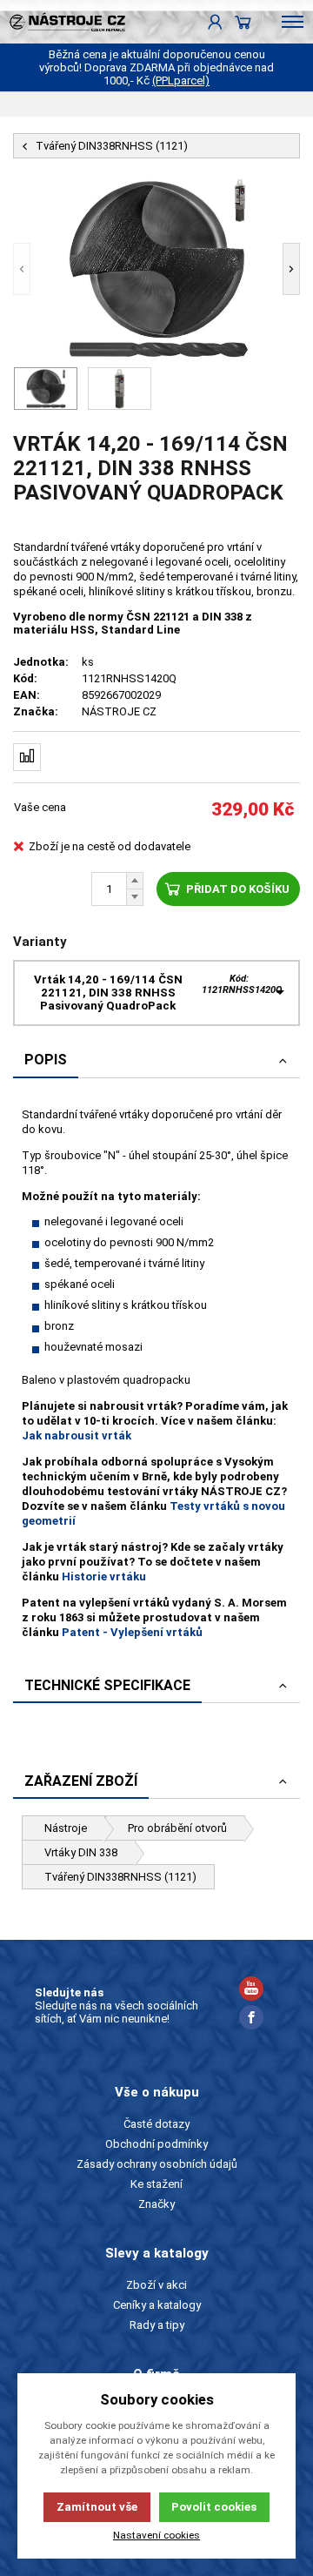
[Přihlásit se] (215, 22)
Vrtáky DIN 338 (81, 1852)
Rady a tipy (157, 2325)
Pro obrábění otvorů (177, 1828)
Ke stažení (156, 2184)
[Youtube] (251, 1991)
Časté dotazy (156, 2124)
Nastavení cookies (156, 2535)
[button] (22, 269)
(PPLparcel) (181, 80)
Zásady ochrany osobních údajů (157, 2164)
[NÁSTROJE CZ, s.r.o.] (63, 22)
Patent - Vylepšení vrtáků (132, 1632)
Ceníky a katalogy (157, 2305)
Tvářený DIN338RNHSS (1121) (120, 1877)
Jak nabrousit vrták (77, 1436)
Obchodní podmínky (156, 2144)
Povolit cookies (214, 2507)
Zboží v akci (156, 2285)
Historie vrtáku (104, 1576)
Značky (156, 2204)
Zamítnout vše (97, 2507)
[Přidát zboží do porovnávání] (27, 757)
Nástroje (66, 1828)
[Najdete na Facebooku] (251, 2019)
